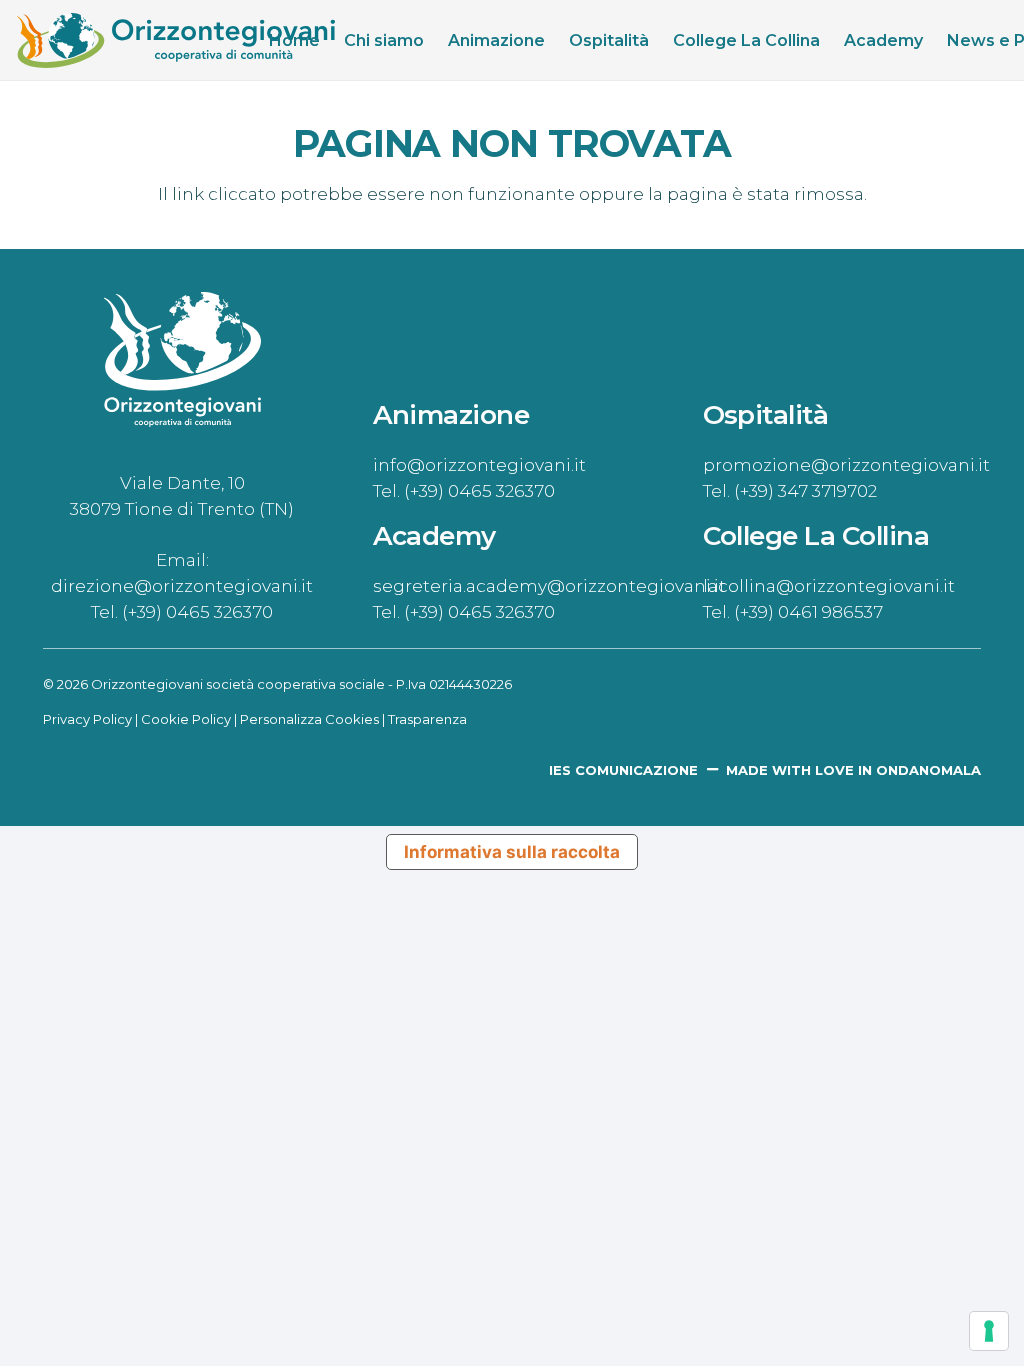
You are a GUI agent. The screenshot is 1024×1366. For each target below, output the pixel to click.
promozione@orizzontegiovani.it (846, 465)
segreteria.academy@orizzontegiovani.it (549, 586)
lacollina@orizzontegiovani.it (829, 586)
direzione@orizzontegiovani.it (182, 586)
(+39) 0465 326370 (197, 612)
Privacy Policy (87, 719)
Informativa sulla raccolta (512, 852)
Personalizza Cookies (309, 719)
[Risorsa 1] (176, 40)
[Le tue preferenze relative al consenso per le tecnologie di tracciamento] (989, 1331)
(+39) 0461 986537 (808, 612)
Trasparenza (427, 719)
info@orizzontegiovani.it (479, 465)
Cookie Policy (186, 719)
